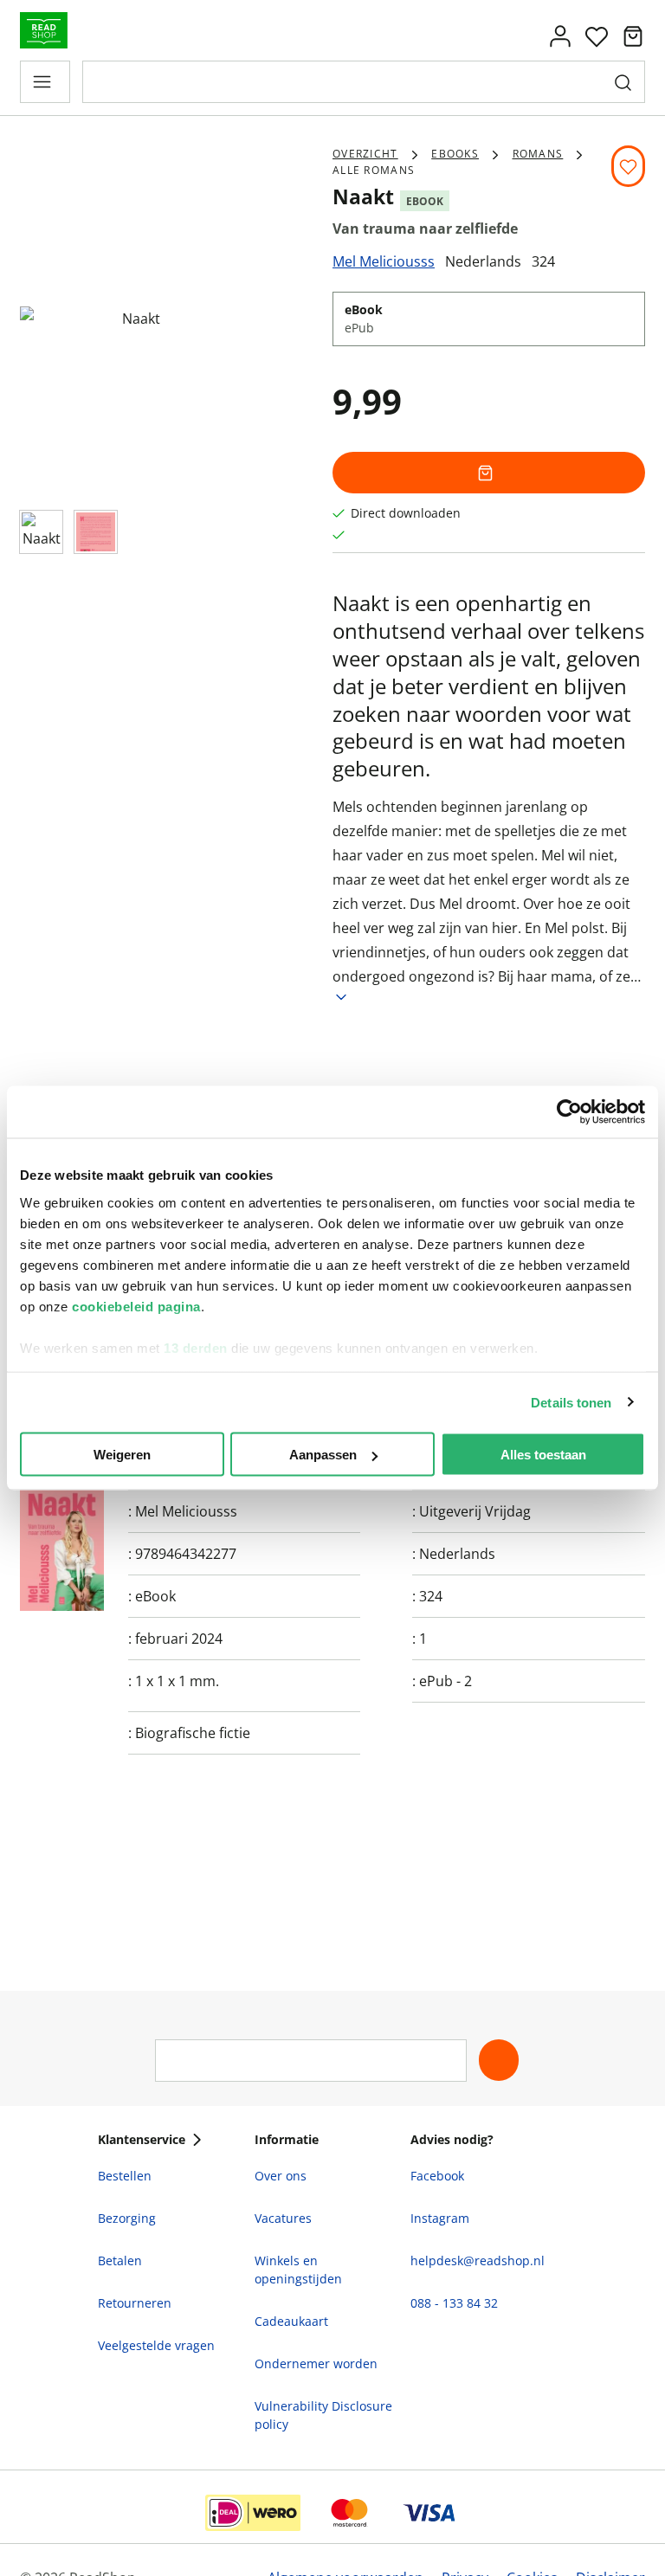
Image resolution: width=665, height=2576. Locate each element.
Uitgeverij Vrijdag (475, 1511)
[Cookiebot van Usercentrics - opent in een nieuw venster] (569, 1112)
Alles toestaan (543, 1455)
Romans (538, 154)
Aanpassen (323, 1455)
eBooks (455, 154)
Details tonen (571, 1402)
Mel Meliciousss (384, 261)
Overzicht (365, 154)
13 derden (196, 1347)
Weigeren (122, 1455)
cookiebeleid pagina (136, 1306)
